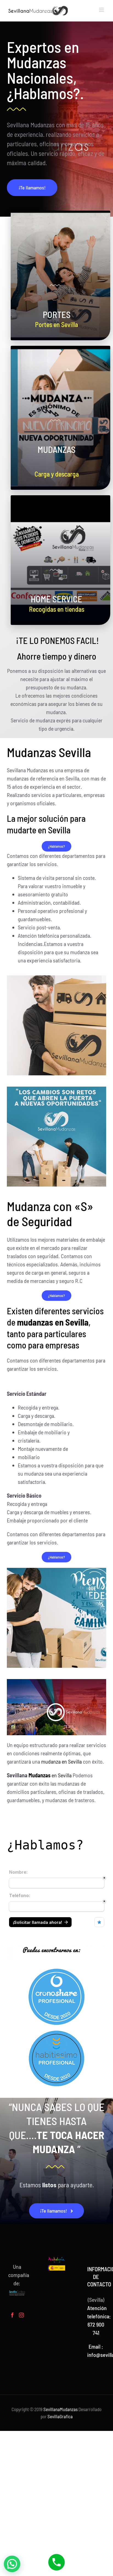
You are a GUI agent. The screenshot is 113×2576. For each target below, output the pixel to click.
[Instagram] (21, 2315)
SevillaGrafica (60, 2416)
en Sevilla (50, 1775)
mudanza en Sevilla (61, 1761)
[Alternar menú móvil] (102, 10)
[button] (12, 2564)
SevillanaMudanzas (60, 2409)
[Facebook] (12, 2315)
